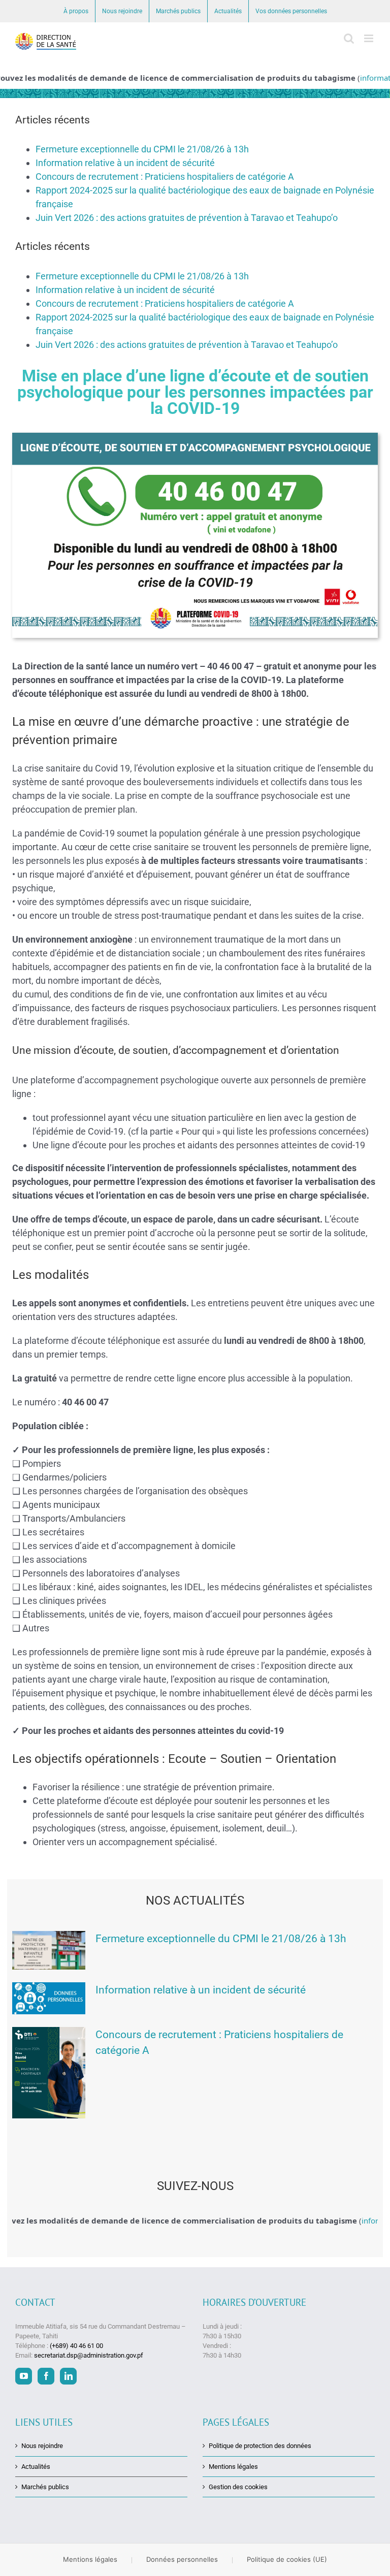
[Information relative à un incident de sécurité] (49, 1998)
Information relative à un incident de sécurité (125, 163)
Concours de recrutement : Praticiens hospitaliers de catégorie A (165, 176)
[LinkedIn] (68, 2376)
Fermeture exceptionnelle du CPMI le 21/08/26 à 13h (142, 149)
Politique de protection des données (260, 2446)
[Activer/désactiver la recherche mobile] (349, 38)
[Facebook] (46, 2376)
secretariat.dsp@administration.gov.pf (89, 2356)
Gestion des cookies (238, 2487)
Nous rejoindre (42, 2446)
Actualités (36, 2467)
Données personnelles (182, 2559)
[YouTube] (24, 2376)
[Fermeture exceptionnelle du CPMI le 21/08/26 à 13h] (49, 1950)
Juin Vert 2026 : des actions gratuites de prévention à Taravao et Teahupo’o (187, 218)
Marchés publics (45, 2487)
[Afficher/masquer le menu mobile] (369, 38)
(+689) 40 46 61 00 (76, 2346)
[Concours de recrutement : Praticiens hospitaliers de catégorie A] (49, 2073)
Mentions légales (233, 2467)
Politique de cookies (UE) (287, 2559)
